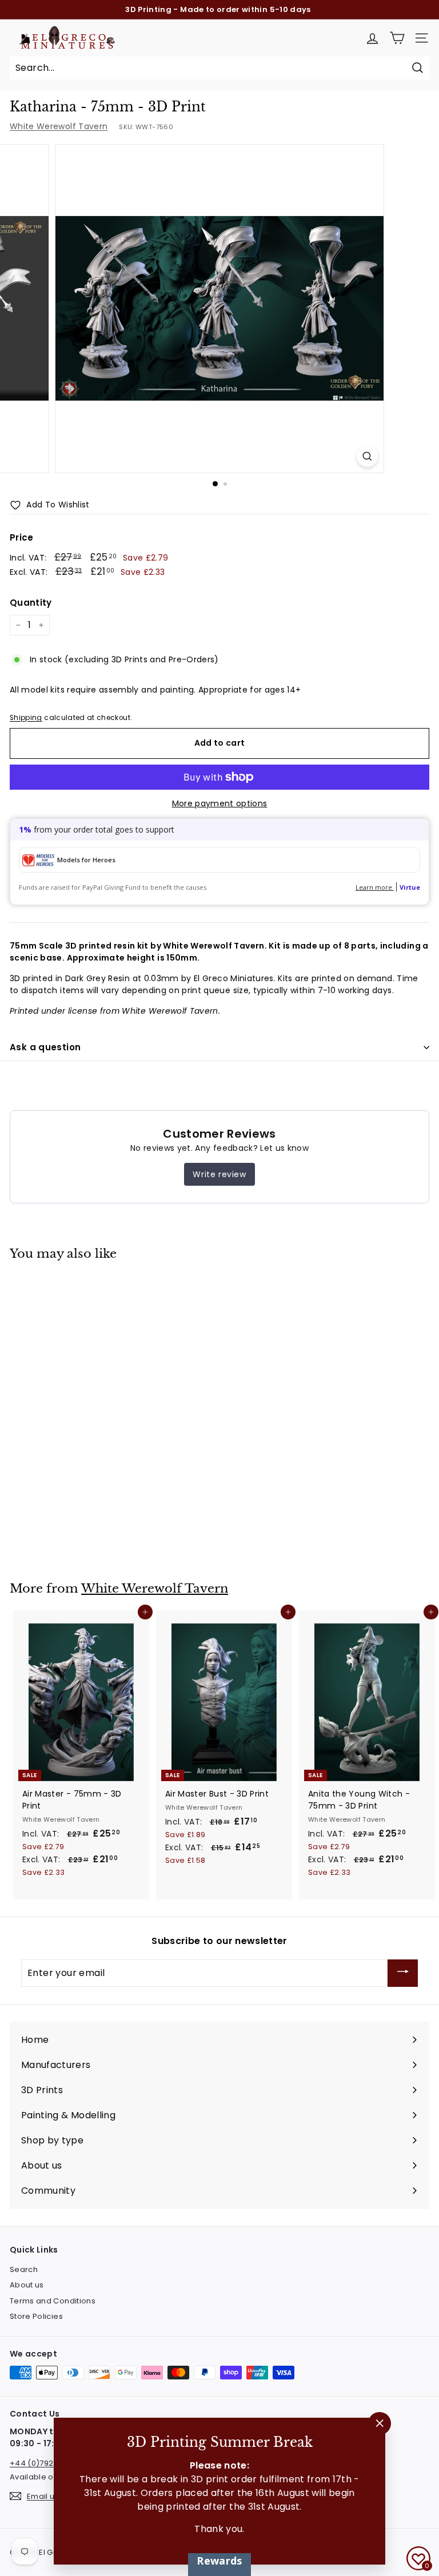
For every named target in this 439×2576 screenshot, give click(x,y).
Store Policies (36, 2316)
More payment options (220, 803)
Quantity (31, 603)
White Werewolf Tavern (59, 126)
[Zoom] (367, 456)
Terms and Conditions (53, 2301)
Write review (219, 1174)
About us (27, 2285)
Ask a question (45, 1047)
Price (22, 537)
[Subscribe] (403, 1973)
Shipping (26, 718)
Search (24, 2269)
